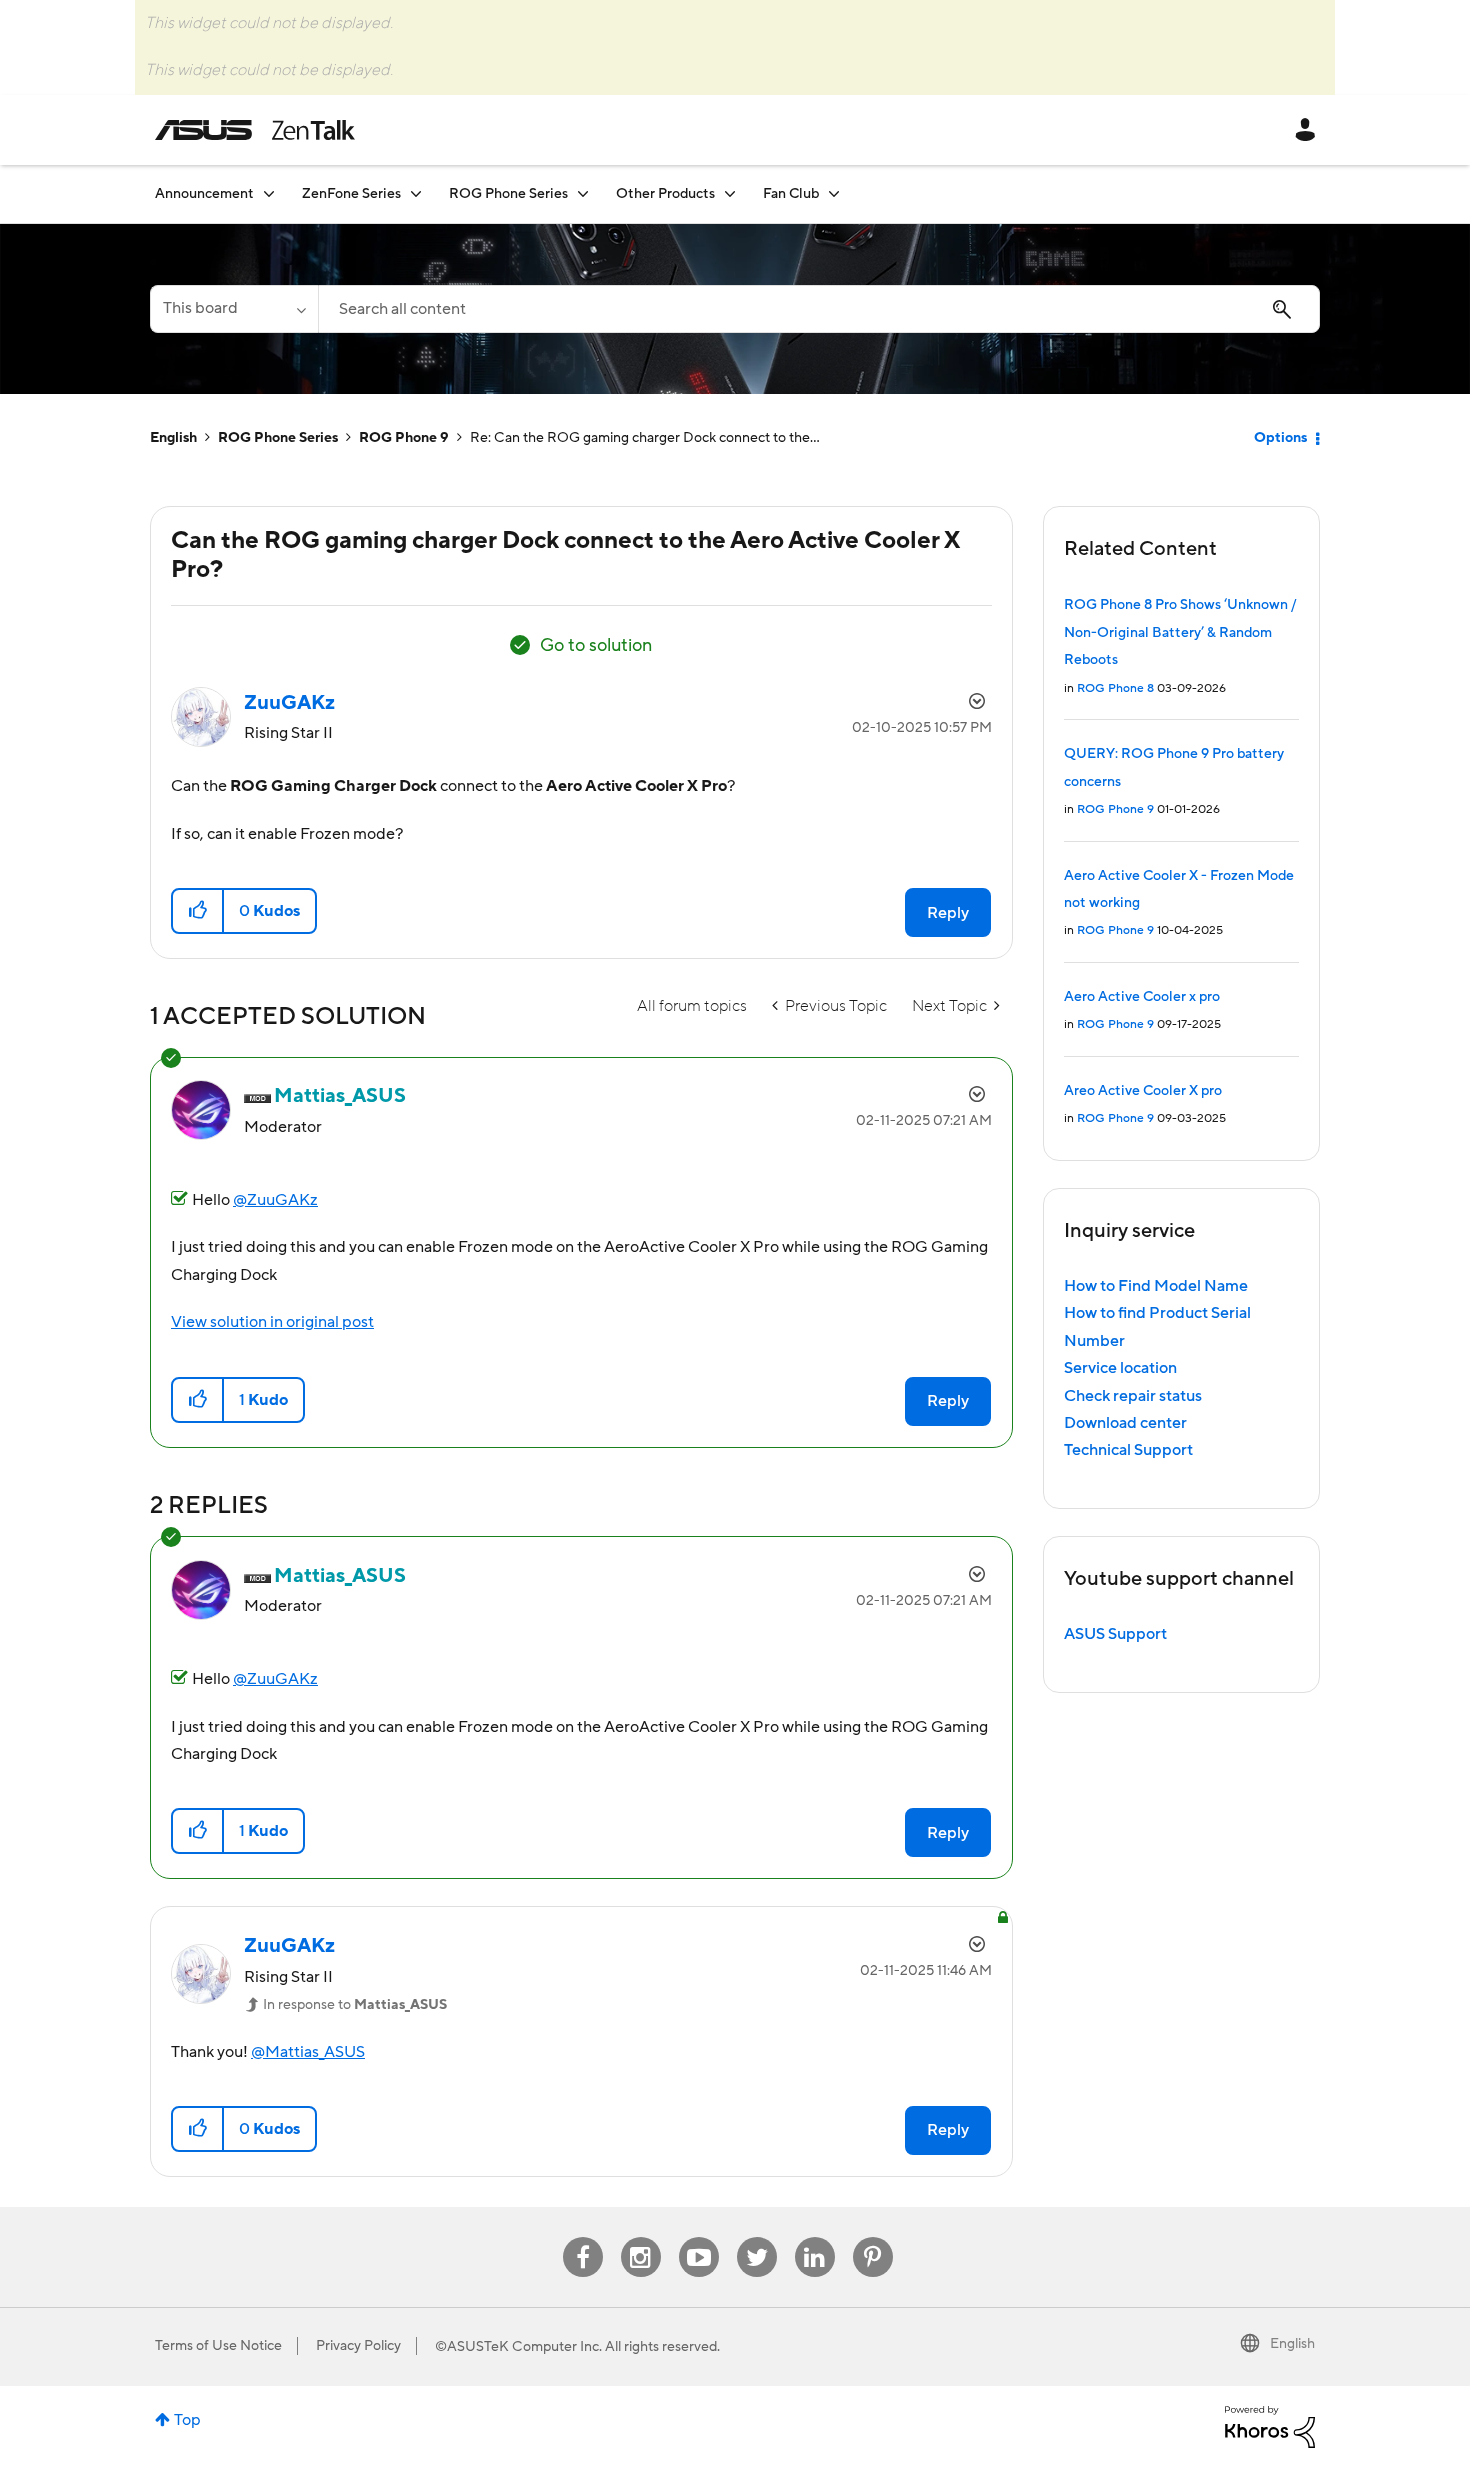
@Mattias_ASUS (308, 2052)
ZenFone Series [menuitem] (351, 194)
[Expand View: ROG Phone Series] (583, 193)
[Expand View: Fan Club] (834, 193)
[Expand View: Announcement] (269, 193)
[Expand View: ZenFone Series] (416, 193)
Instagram (640, 2237)
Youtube (699, 2237)
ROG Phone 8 (1115, 688)
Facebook (583, 2237)
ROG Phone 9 (404, 438)
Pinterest (873, 2237)
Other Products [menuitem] (665, 194)
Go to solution (596, 645)
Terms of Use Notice (218, 2346)
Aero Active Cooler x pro (1142, 997)
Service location (1120, 1368)
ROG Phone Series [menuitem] (508, 194)
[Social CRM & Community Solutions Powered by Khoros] (1270, 2426)
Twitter (756, 2237)
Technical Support (1128, 1450)
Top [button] (187, 2420)
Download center (1125, 1423)
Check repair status (1133, 1396)
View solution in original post (272, 1322)
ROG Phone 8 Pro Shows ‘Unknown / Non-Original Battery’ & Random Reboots (1180, 632)
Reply (948, 913)
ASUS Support (1115, 1634)
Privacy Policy (358, 2346)
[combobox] (819, 309)
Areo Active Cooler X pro (1143, 1091)
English (173, 438)
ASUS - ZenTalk (255, 130)
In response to (355, 2005)
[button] (198, 911)
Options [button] (1280, 438)
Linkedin (815, 2237)
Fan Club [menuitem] (791, 194)
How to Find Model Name (1156, 1286)
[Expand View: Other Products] (730, 193)
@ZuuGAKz (275, 1200)
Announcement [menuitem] (204, 194)
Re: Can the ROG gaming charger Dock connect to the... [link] (645, 438)
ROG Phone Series (278, 438)
